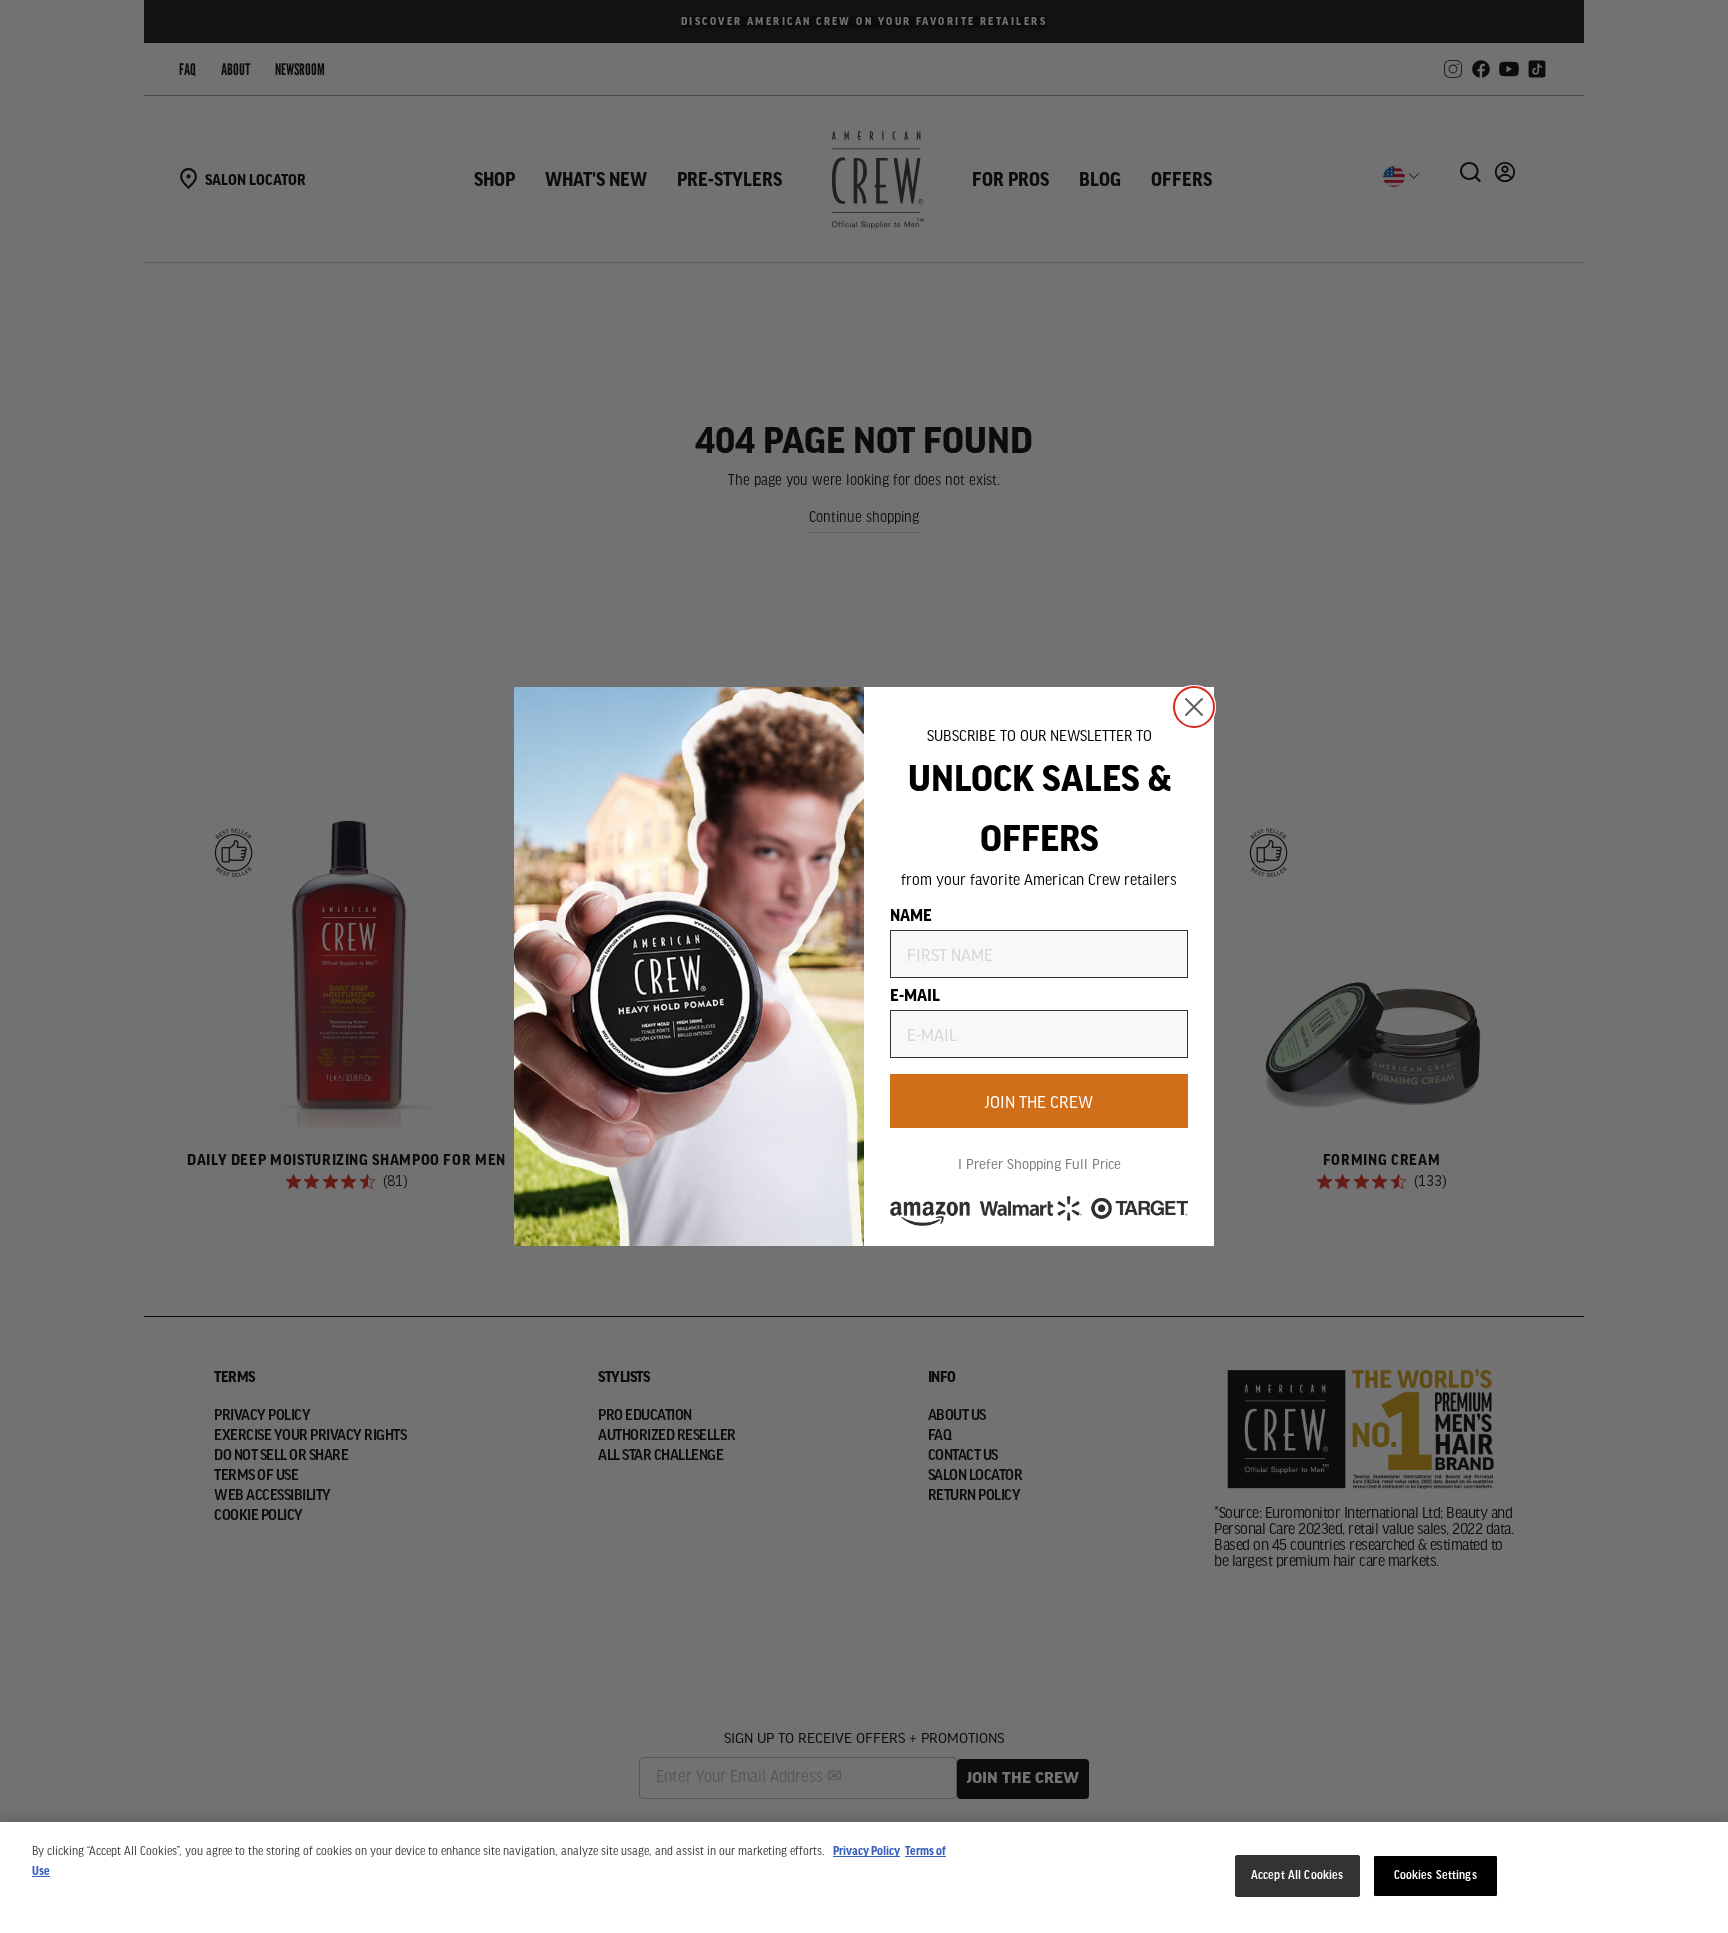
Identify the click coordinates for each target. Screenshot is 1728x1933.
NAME (911, 914)
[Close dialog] (1194, 707)
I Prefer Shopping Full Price (1039, 1163)
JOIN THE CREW (1039, 1101)
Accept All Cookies (1297, 1875)
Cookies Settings (1435, 1875)
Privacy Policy (866, 1851)
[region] (864, 1877)
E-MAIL (915, 994)
